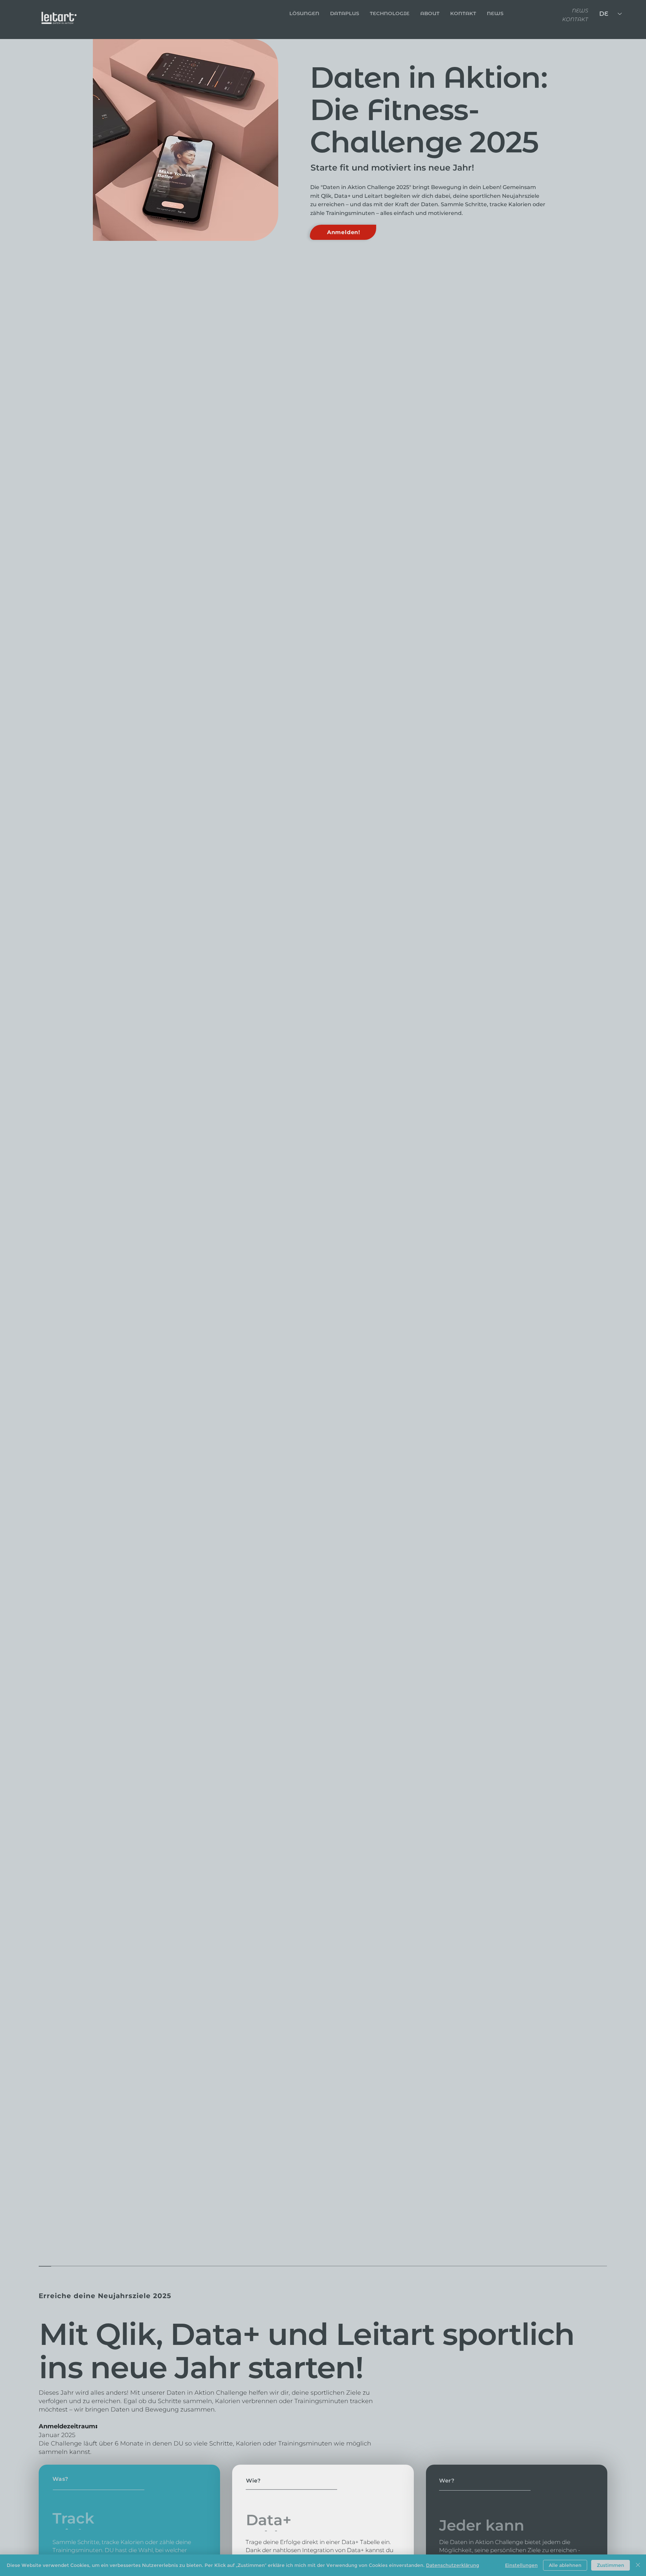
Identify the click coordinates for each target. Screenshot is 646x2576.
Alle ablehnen (565, 2565)
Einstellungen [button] (521, 2565)
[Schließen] (638, 2565)
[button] (463, 13)
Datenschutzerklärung (453, 2565)
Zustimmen (611, 2565)
